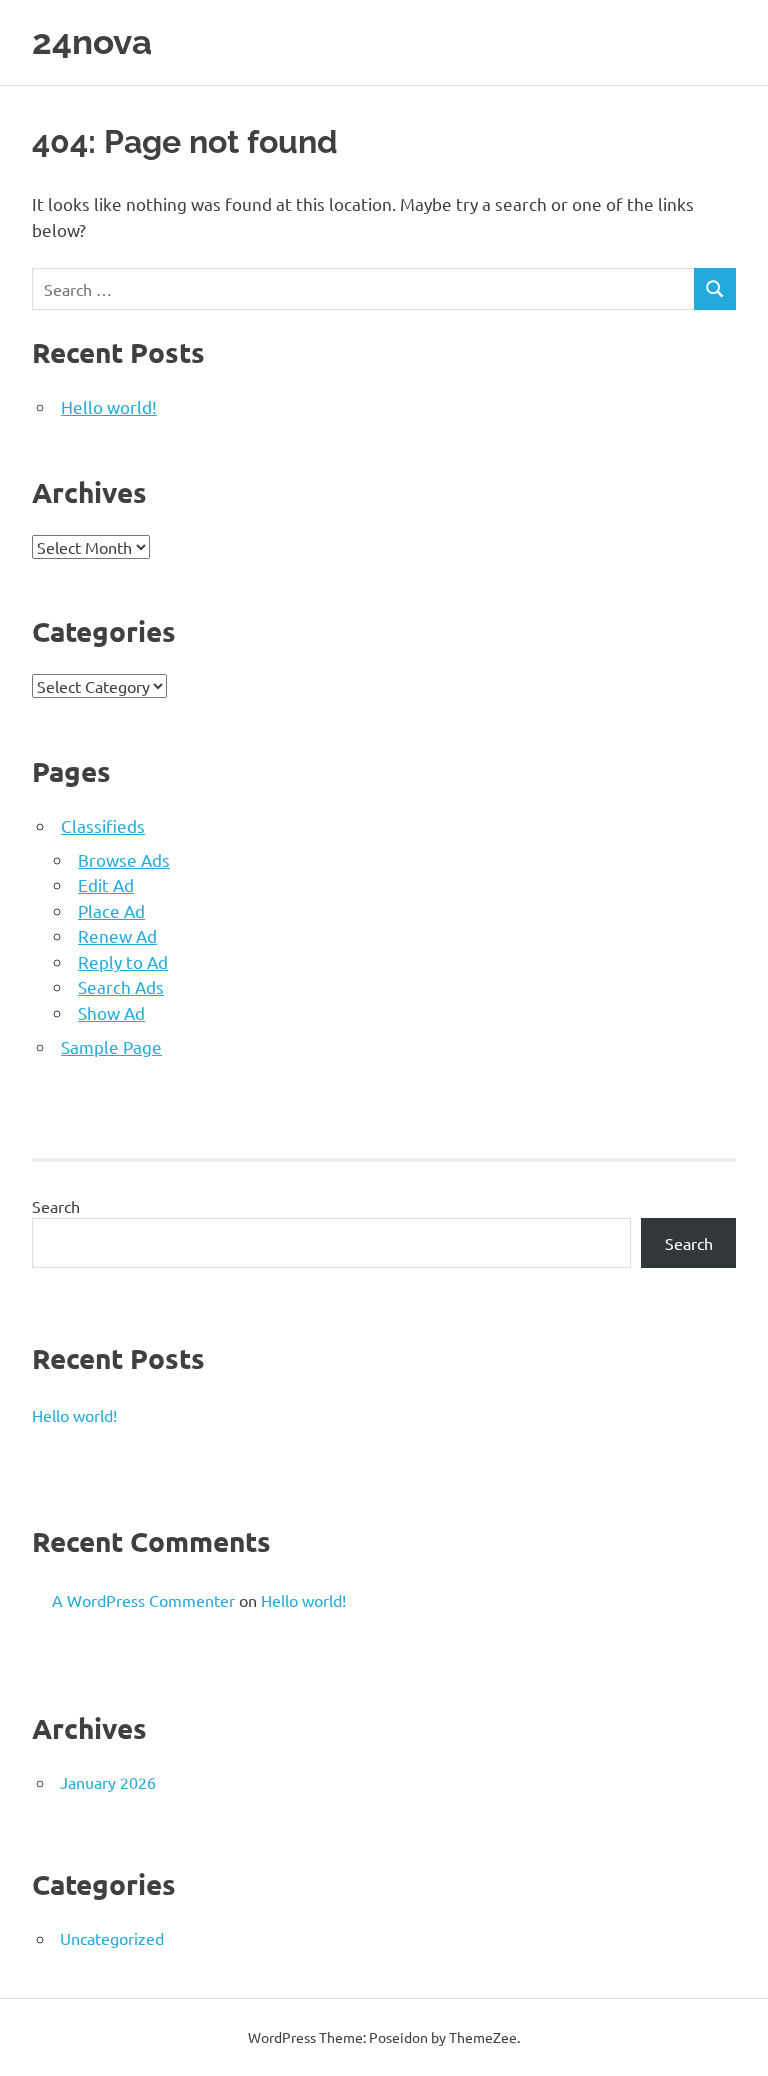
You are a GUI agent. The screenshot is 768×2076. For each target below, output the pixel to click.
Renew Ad (117, 935)
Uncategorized (112, 1938)
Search (56, 1206)
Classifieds (103, 825)
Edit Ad (106, 884)
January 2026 (108, 1782)
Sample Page (111, 1046)
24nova (92, 41)
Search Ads (121, 986)
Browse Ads (124, 859)
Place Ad (111, 910)
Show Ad (111, 1012)
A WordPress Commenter (143, 1600)
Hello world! (109, 406)
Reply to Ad (123, 961)
